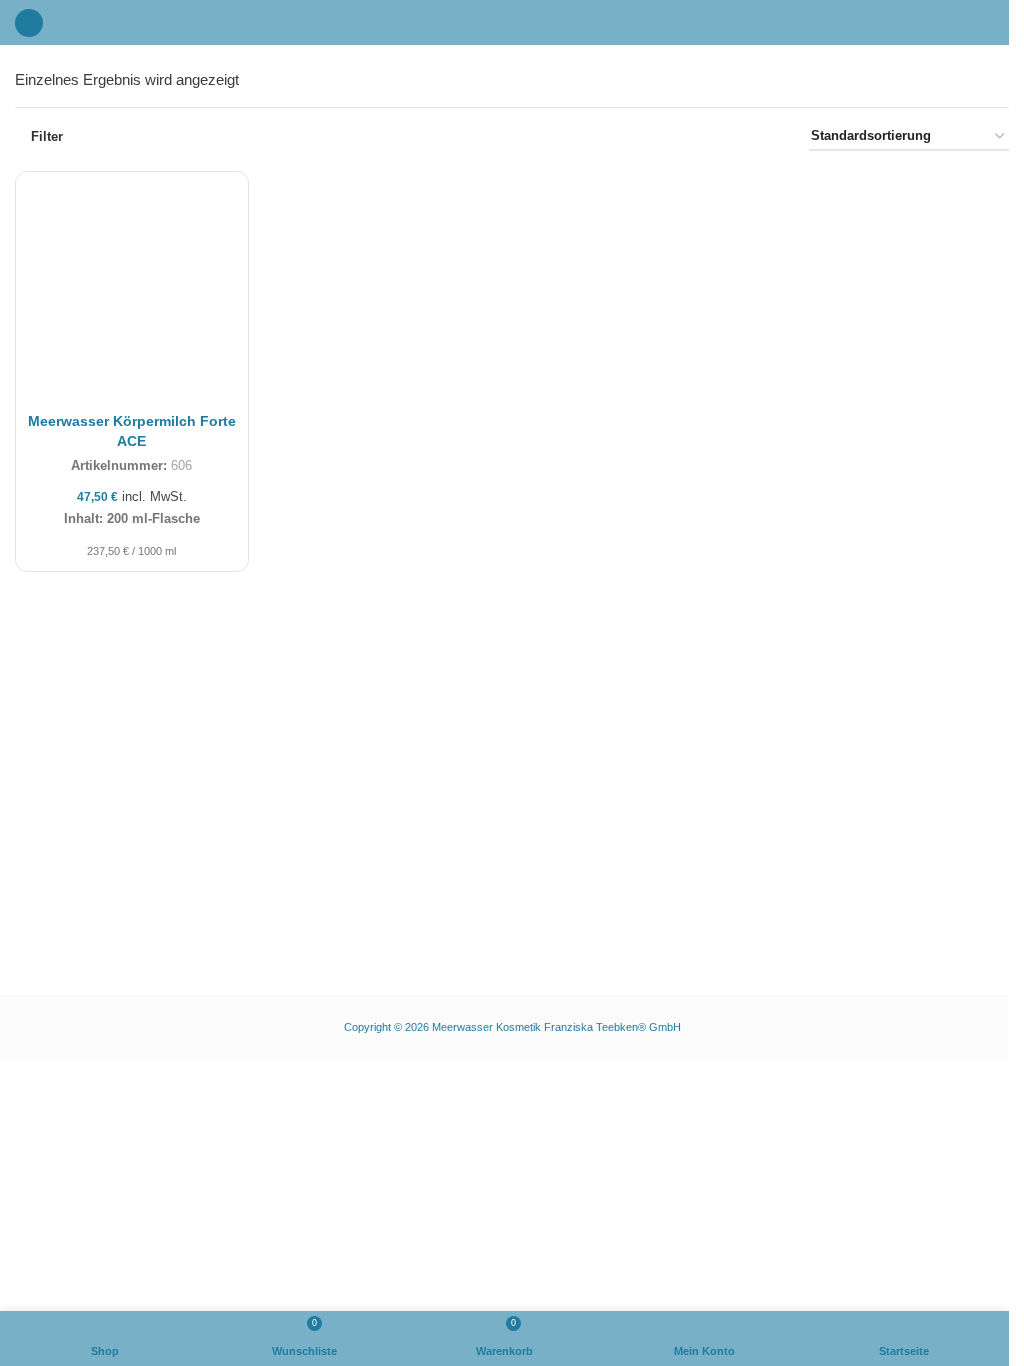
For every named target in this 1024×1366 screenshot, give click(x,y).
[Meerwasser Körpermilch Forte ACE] (132, 288)
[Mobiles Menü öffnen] (29, 23)
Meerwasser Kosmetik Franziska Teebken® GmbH (556, 1027)
